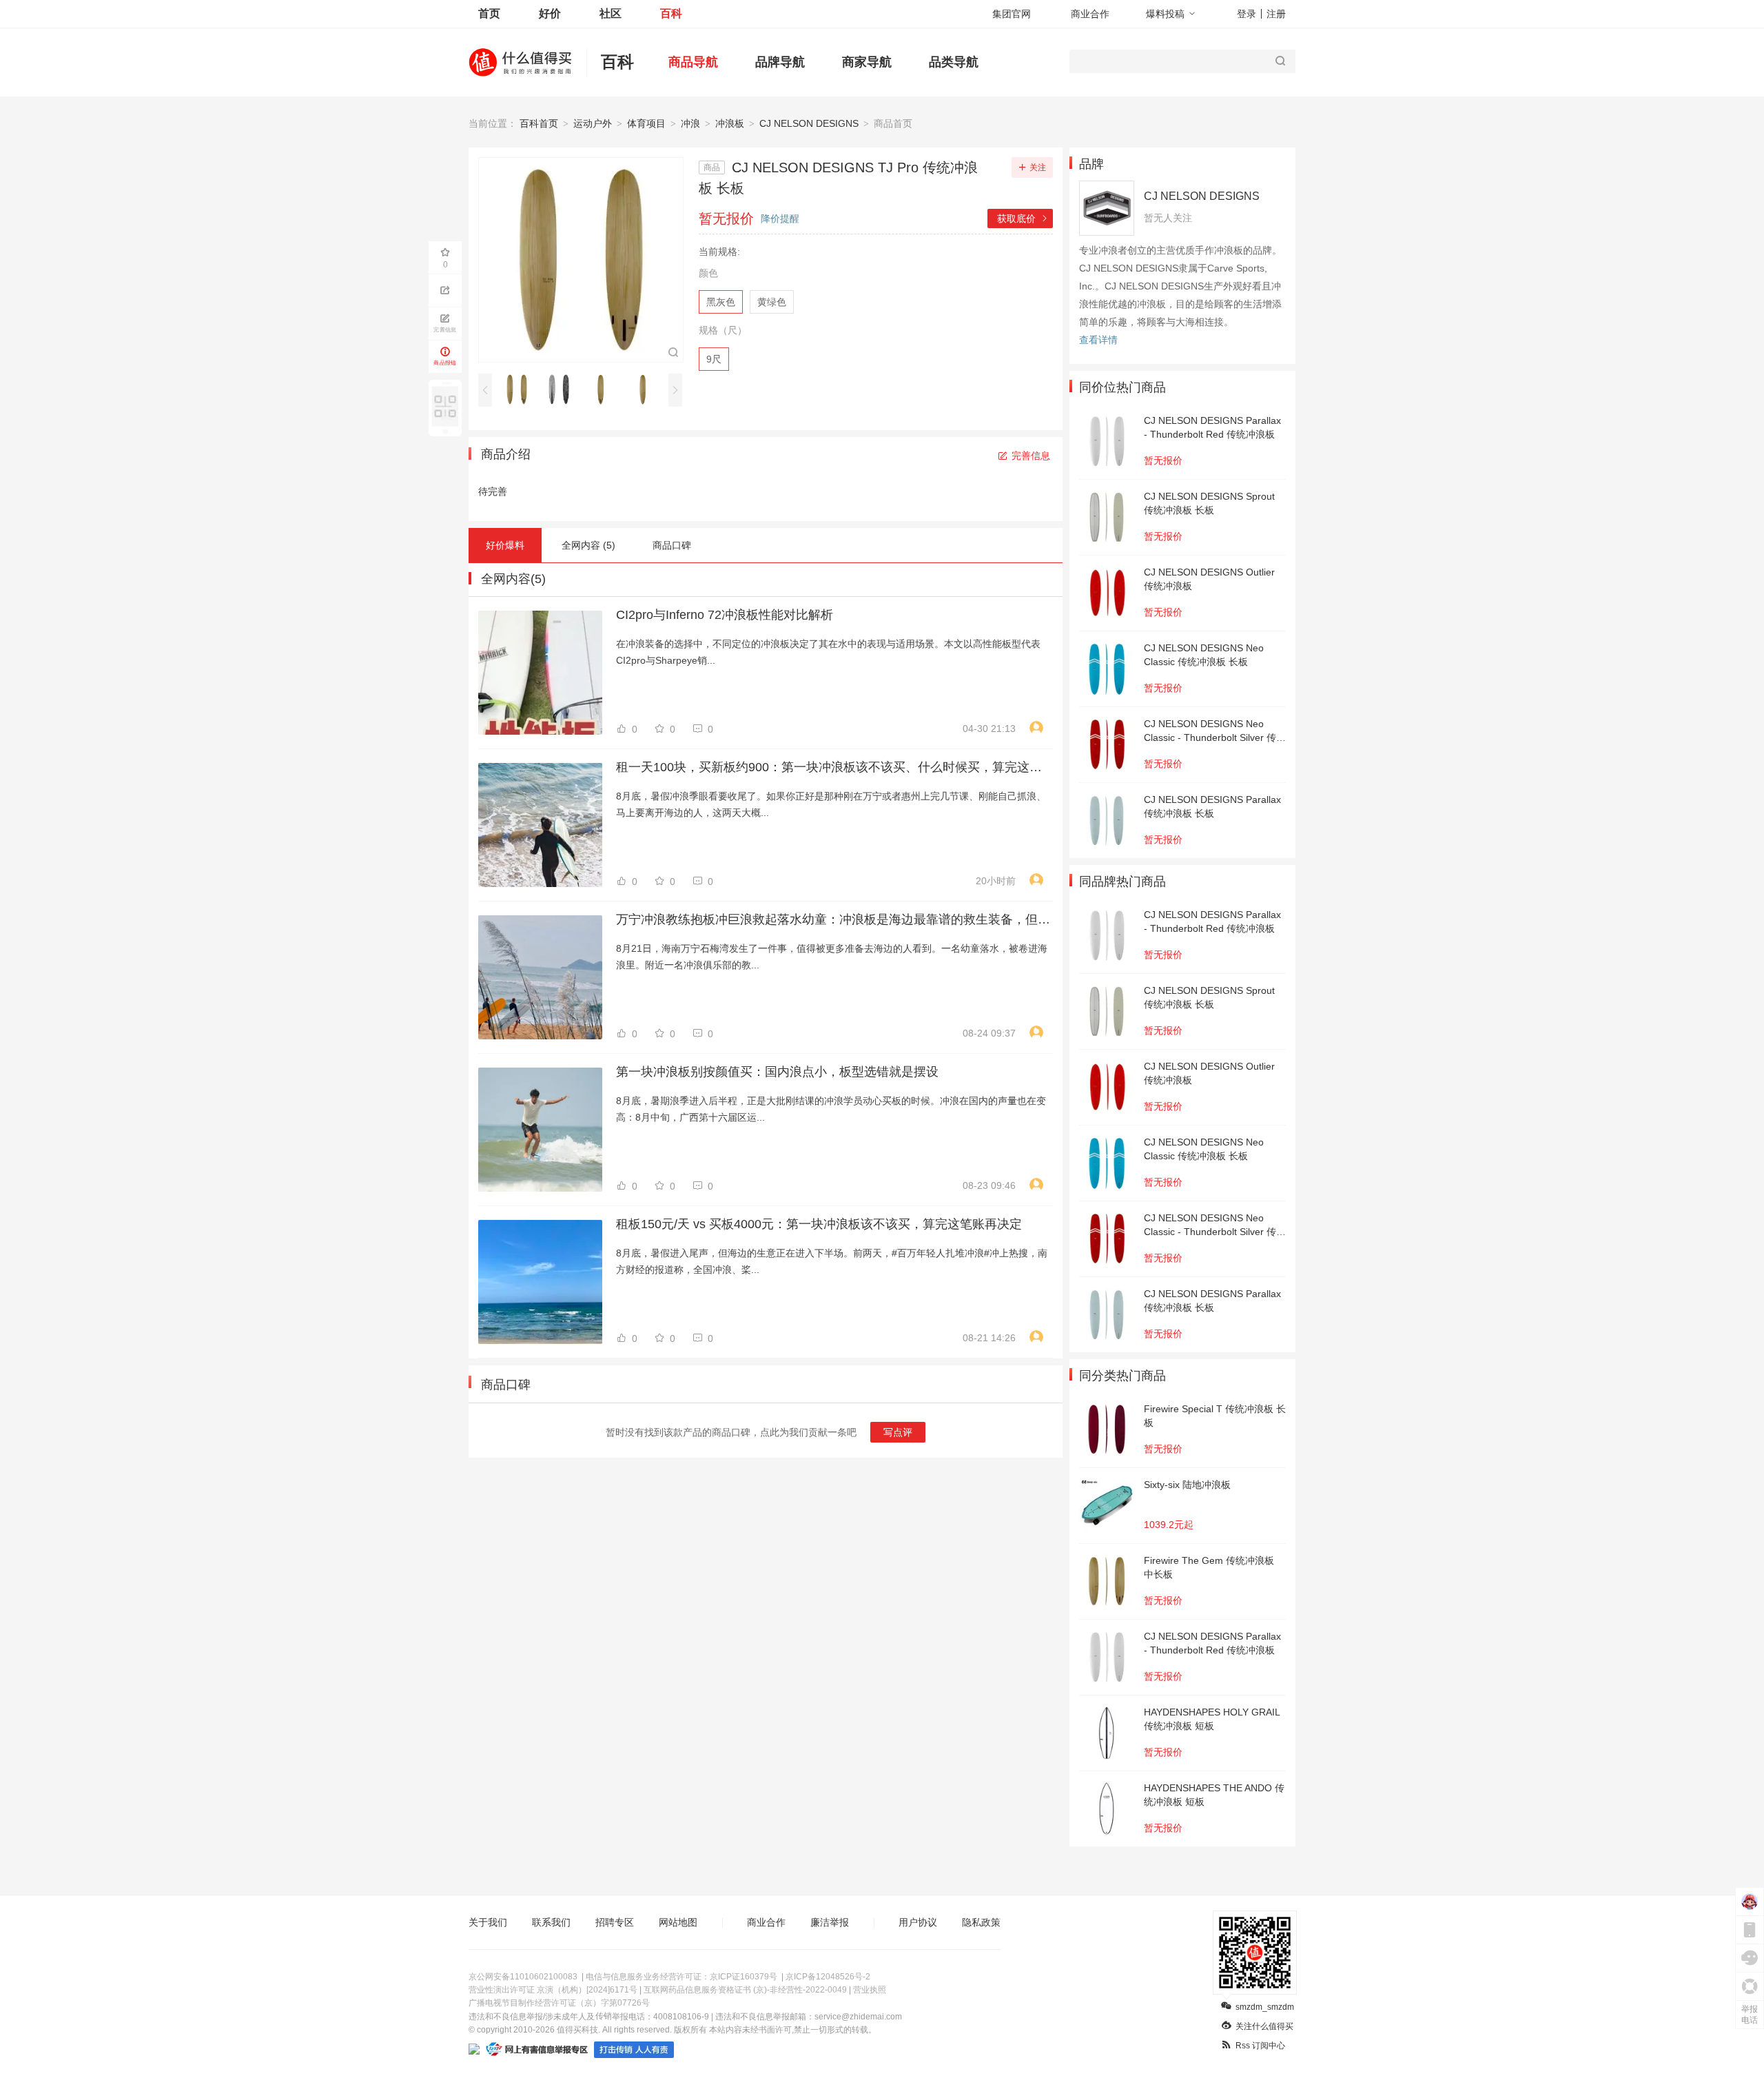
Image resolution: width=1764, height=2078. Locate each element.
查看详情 (1098, 340)
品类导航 (954, 62)
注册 (1276, 14)
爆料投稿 (1165, 14)
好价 (550, 13)
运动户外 (593, 123)
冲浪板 (730, 123)
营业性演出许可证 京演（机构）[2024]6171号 (553, 1990)
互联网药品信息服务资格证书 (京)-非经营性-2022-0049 (745, 1990)
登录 (1247, 14)
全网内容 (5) (588, 545)
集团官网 (1012, 14)
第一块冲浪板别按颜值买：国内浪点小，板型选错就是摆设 (777, 1072)
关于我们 (488, 1922)
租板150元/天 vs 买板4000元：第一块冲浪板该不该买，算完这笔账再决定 (819, 1224)
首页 (489, 13)
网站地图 (678, 1922)
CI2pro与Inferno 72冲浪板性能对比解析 (725, 615)
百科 (671, 13)
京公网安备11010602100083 (523, 1977)
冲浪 (690, 123)
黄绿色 (772, 302)
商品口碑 (672, 545)
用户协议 (918, 1922)
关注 (1038, 167)
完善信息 (1031, 456)
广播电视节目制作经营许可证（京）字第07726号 (559, 2003)
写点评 (898, 1432)
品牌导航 (780, 62)
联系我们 (551, 1922)
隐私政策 (981, 1922)
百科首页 (539, 123)
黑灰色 (721, 302)
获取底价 (1023, 218)
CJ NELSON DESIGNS (809, 123)
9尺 (714, 359)
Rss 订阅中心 (1260, 2046)
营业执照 (870, 1990)
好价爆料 (505, 545)
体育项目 (646, 123)
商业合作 (1090, 14)
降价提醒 (780, 218)
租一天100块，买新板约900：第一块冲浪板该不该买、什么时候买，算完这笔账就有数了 (833, 767)
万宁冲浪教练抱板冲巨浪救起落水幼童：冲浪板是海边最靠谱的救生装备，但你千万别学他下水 (833, 919)
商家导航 (867, 62)
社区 (611, 13)
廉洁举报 (830, 1922)
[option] (521, 389)
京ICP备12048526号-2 (828, 1977)
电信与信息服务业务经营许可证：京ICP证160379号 (681, 1977)
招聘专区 (615, 1922)
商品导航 (693, 62)
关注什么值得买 (1264, 2026)
